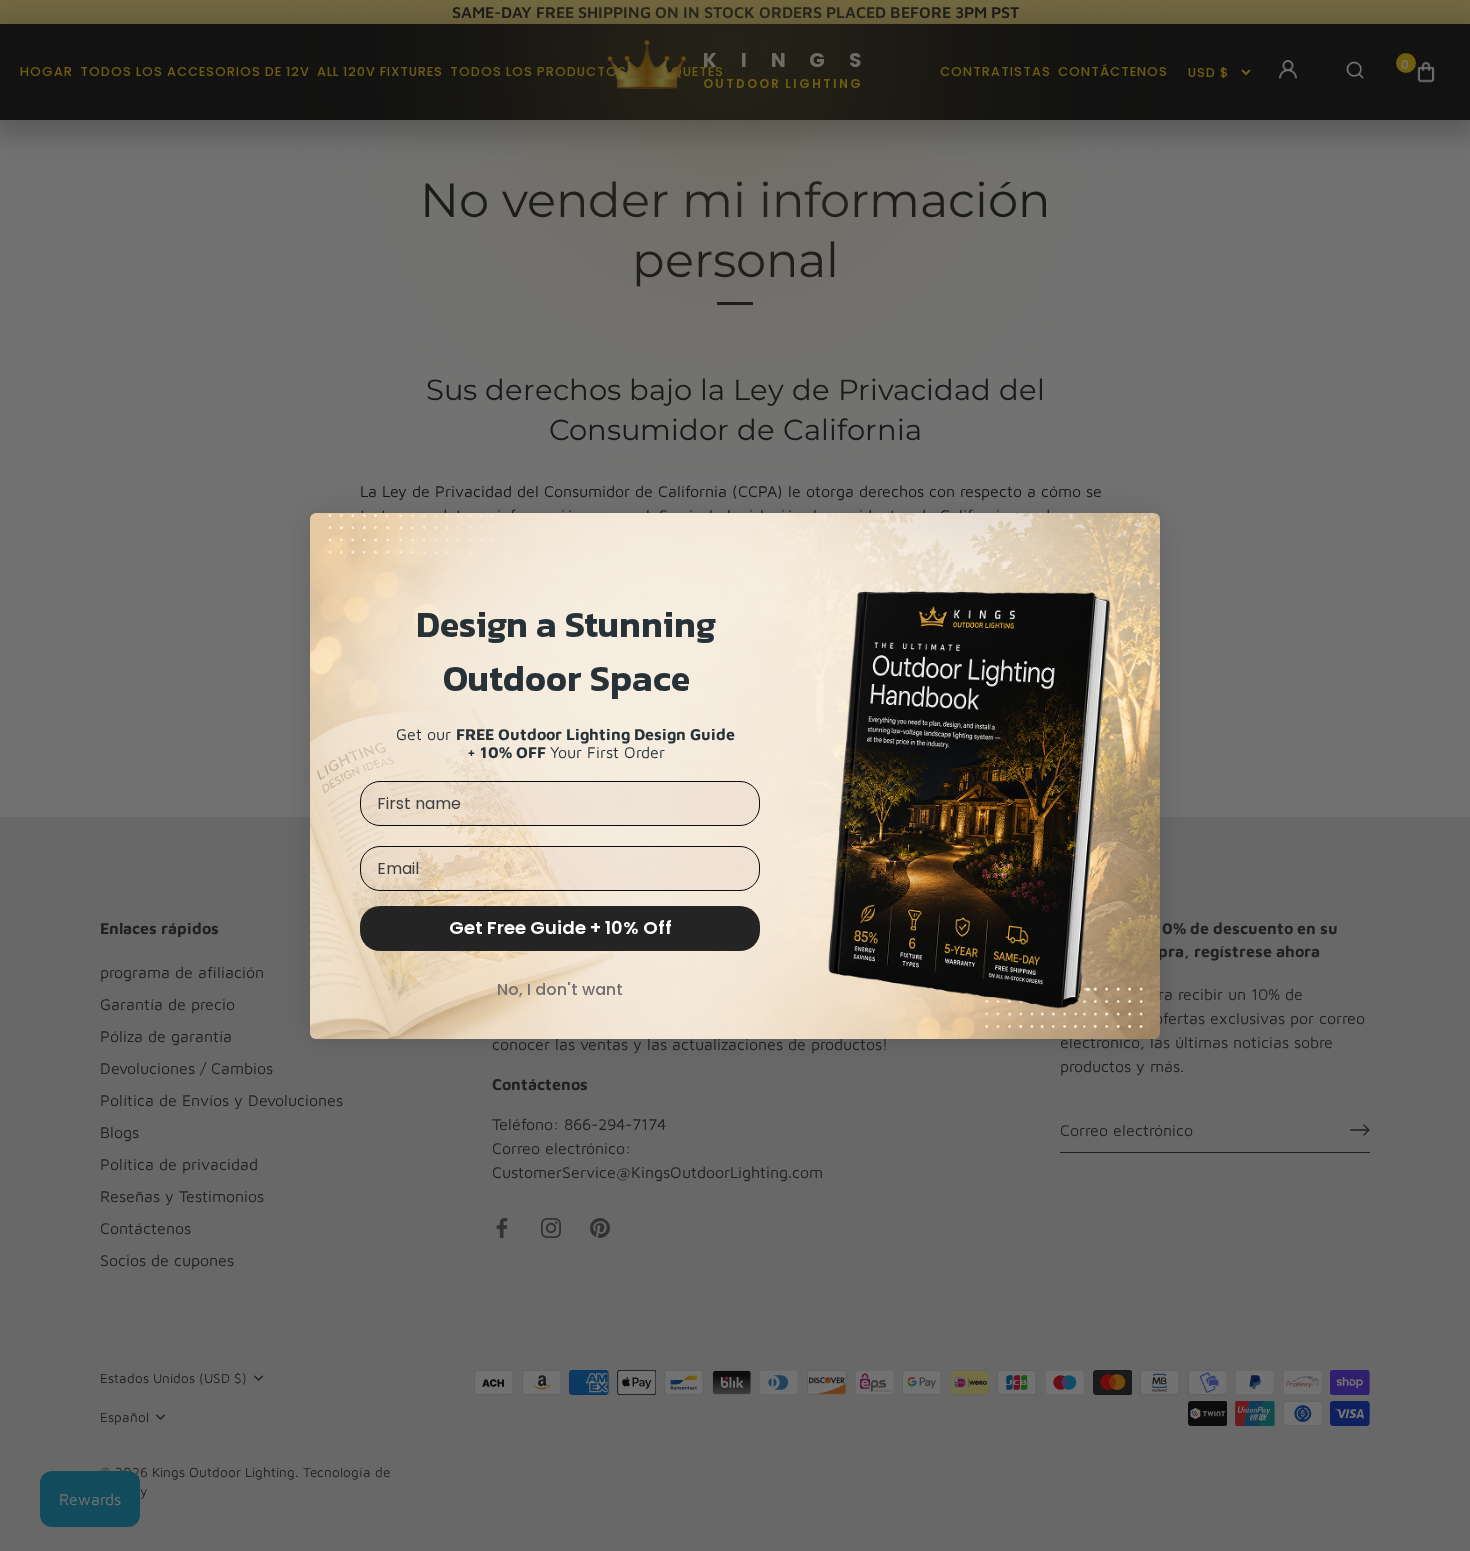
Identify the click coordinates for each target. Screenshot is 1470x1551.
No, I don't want (560, 989)
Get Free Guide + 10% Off (560, 927)
